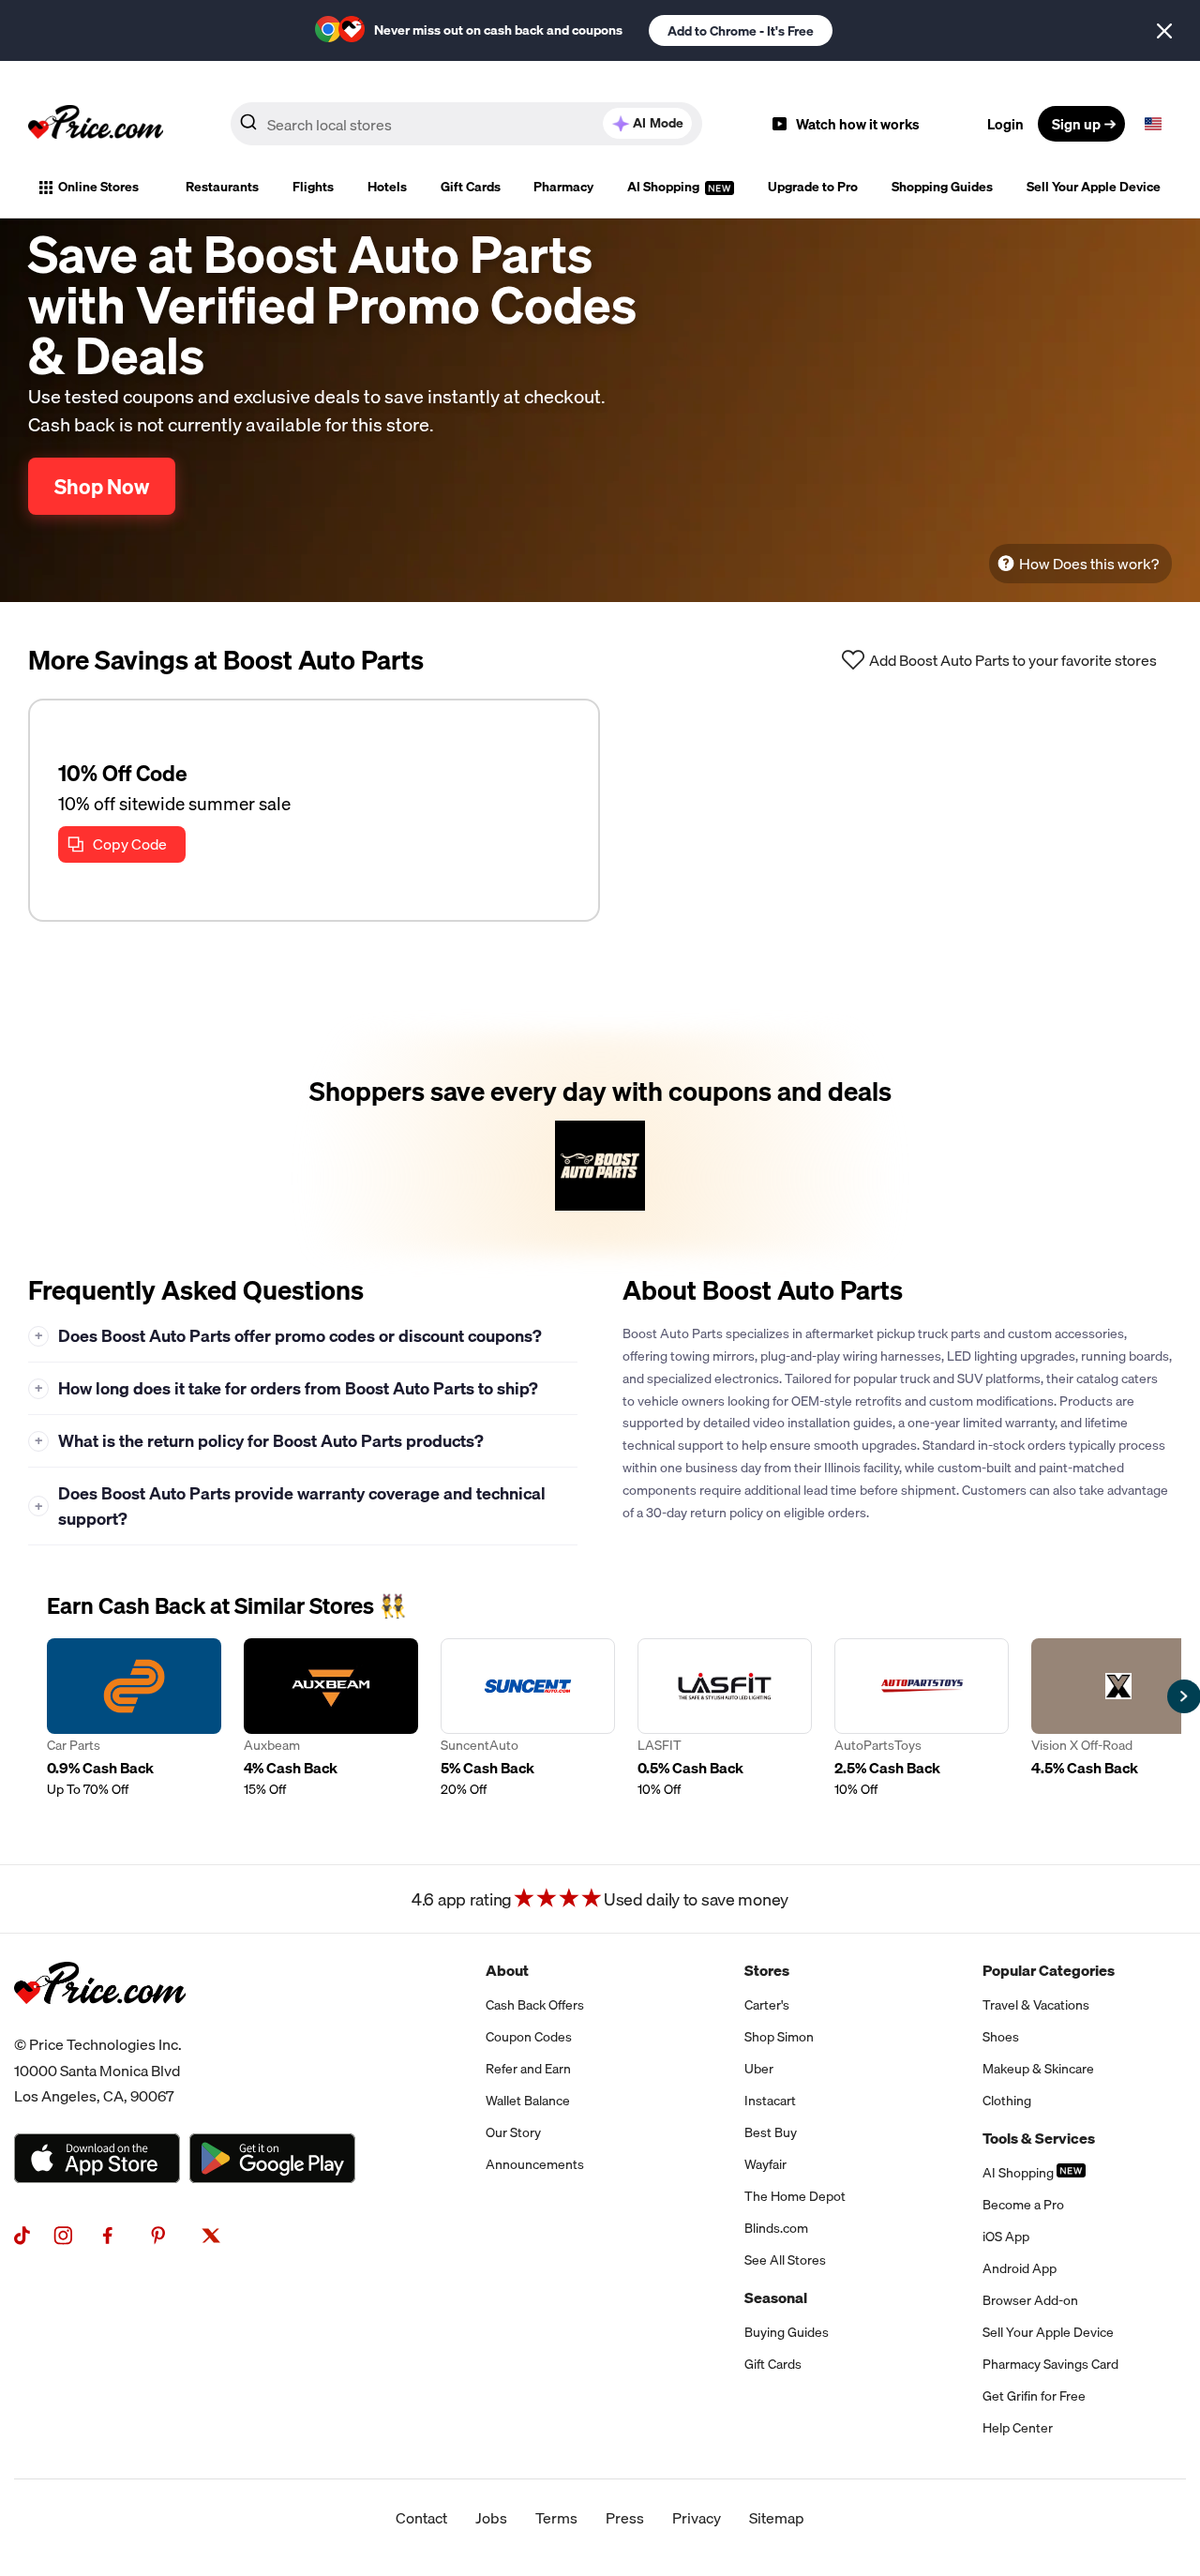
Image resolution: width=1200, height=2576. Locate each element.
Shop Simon (779, 2037)
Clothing (1007, 2101)
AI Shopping (665, 187)
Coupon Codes (529, 2037)
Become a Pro (1023, 2205)
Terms (556, 2518)
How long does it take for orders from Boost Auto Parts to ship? (287, 1388)
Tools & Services (1039, 2138)
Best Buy (771, 2132)
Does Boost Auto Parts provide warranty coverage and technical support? (291, 1506)
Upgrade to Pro (813, 187)
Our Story (513, 2132)
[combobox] (466, 124)
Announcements (535, 2164)
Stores (767, 1970)
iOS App (1006, 2237)
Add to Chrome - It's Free (741, 31)
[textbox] (1153, 124)
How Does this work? (1089, 564)
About (507, 1970)
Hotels (387, 187)
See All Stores (785, 2260)
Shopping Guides (942, 187)
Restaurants (222, 187)
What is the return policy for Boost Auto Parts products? (260, 1441)
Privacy (697, 2518)
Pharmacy (563, 187)
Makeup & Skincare (1038, 2069)
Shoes (1001, 2037)
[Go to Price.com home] (96, 124)
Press (625, 2518)
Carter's (767, 2005)
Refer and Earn (528, 2069)
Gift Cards (471, 187)
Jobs (491, 2518)
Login (1005, 124)
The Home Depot (795, 2196)
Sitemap (777, 2518)
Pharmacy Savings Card (1050, 2364)
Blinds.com (776, 2228)
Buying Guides (787, 2332)
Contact (421, 2518)
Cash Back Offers (535, 2005)
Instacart (770, 2101)
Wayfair (765, 2164)
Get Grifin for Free (1034, 2396)
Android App (1020, 2268)
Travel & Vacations (1036, 2005)
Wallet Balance (528, 2101)
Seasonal (776, 2297)
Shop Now (102, 486)
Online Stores (98, 187)
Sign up (1076, 124)
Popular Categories (1049, 1970)
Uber (759, 2069)
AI (658, 123)
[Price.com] (100, 2025)
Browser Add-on (1030, 2300)
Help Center (1018, 2428)
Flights (313, 187)
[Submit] (248, 128)
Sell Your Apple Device (1094, 187)
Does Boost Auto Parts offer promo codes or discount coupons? (289, 1336)
